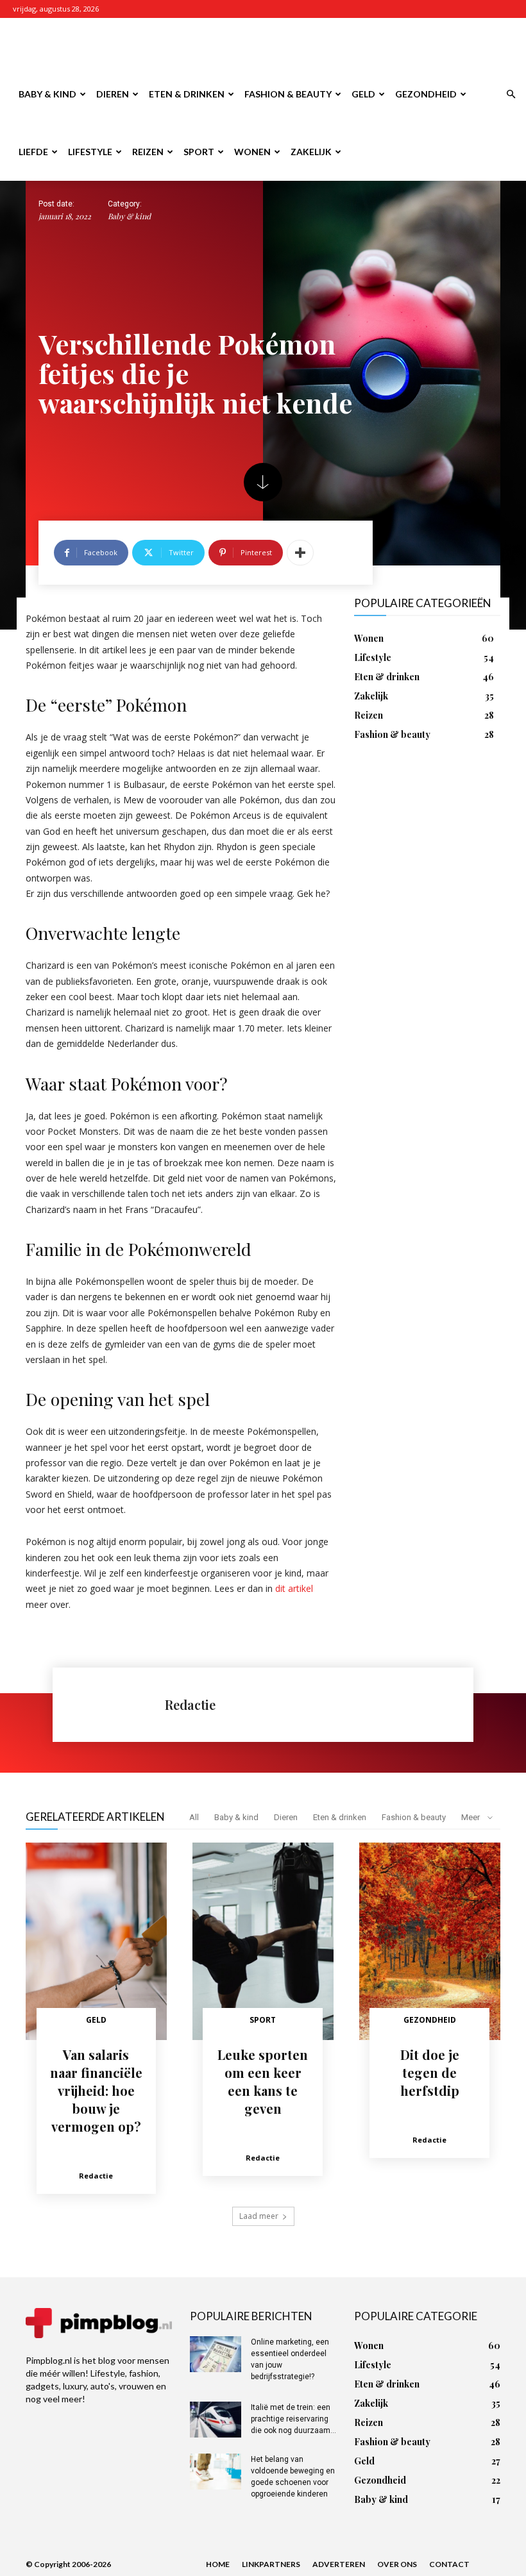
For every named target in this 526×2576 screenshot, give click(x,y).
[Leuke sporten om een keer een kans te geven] (263, 1941)
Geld (363, 94)
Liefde (33, 152)
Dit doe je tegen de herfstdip (430, 2072)
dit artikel (294, 1588)
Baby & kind (47, 94)
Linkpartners (271, 2564)
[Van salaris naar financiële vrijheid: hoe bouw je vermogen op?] (96, 1941)
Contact (449, 2564)
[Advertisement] (350, 46)
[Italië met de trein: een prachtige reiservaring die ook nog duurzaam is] (216, 2420)
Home (218, 2564)
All (194, 1817)
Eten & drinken (187, 94)
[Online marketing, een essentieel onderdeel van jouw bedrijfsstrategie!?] (216, 2354)
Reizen (148, 152)
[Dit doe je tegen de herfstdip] (430, 1941)
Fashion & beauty (288, 94)
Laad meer (259, 2216)
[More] (300, 553)
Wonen (252, 152)
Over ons (397, 2564)
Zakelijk (311, 152)
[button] (511, 95)
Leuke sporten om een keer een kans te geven (263, 2081)
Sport (199, 152)
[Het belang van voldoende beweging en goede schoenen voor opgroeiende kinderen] (216, 2471)
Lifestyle (90, 152)
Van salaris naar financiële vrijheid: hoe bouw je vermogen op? (96, 2090)
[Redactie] (115, 1705)
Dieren (113, 94)
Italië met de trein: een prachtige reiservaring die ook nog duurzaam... (293, 2419)
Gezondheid (426, 94)
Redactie (190, 1704)
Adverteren (339, 2564)
